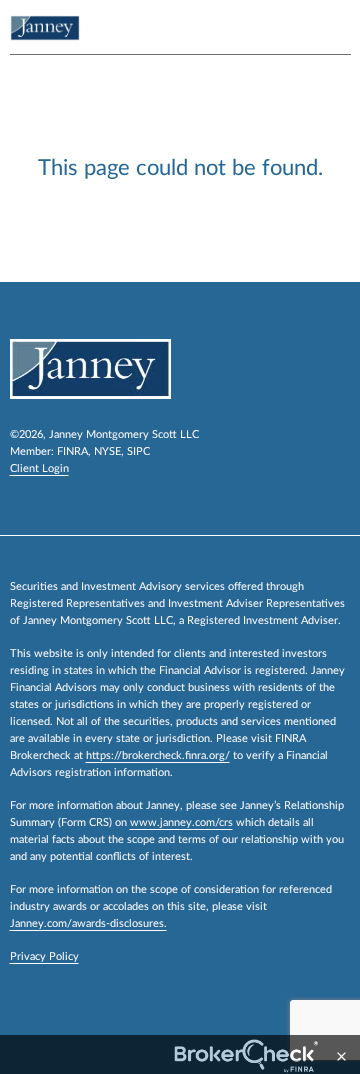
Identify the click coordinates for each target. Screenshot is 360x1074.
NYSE (107, 451)
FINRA (72, 451)
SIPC (138, 451)
